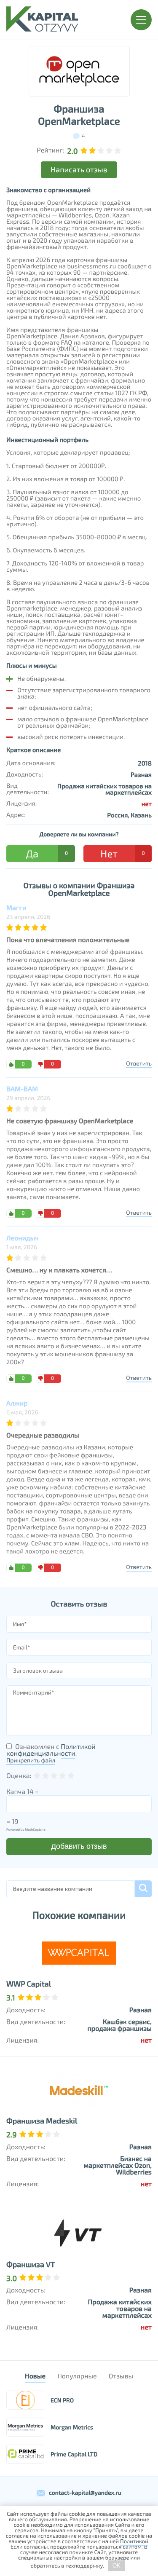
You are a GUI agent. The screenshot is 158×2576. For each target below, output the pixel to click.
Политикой (134, 2541)
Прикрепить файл (31, 1760)
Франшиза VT (31, 2264)
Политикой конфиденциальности (51, 1750)
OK (116, 2566)
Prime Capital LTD (74, 2454)
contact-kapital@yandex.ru (85, 2492)
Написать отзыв (79, 169)
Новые (35, 2376)
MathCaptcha (35, 1829)
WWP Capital (29, 1984)
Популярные (77, 2376)
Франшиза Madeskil (42, 2121)
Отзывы (121, 2376)
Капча (16, 1792)
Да (47, 853)
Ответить (139, 1063)
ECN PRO (62, 2400)
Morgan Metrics (72, 2427)
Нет (122, 853)
